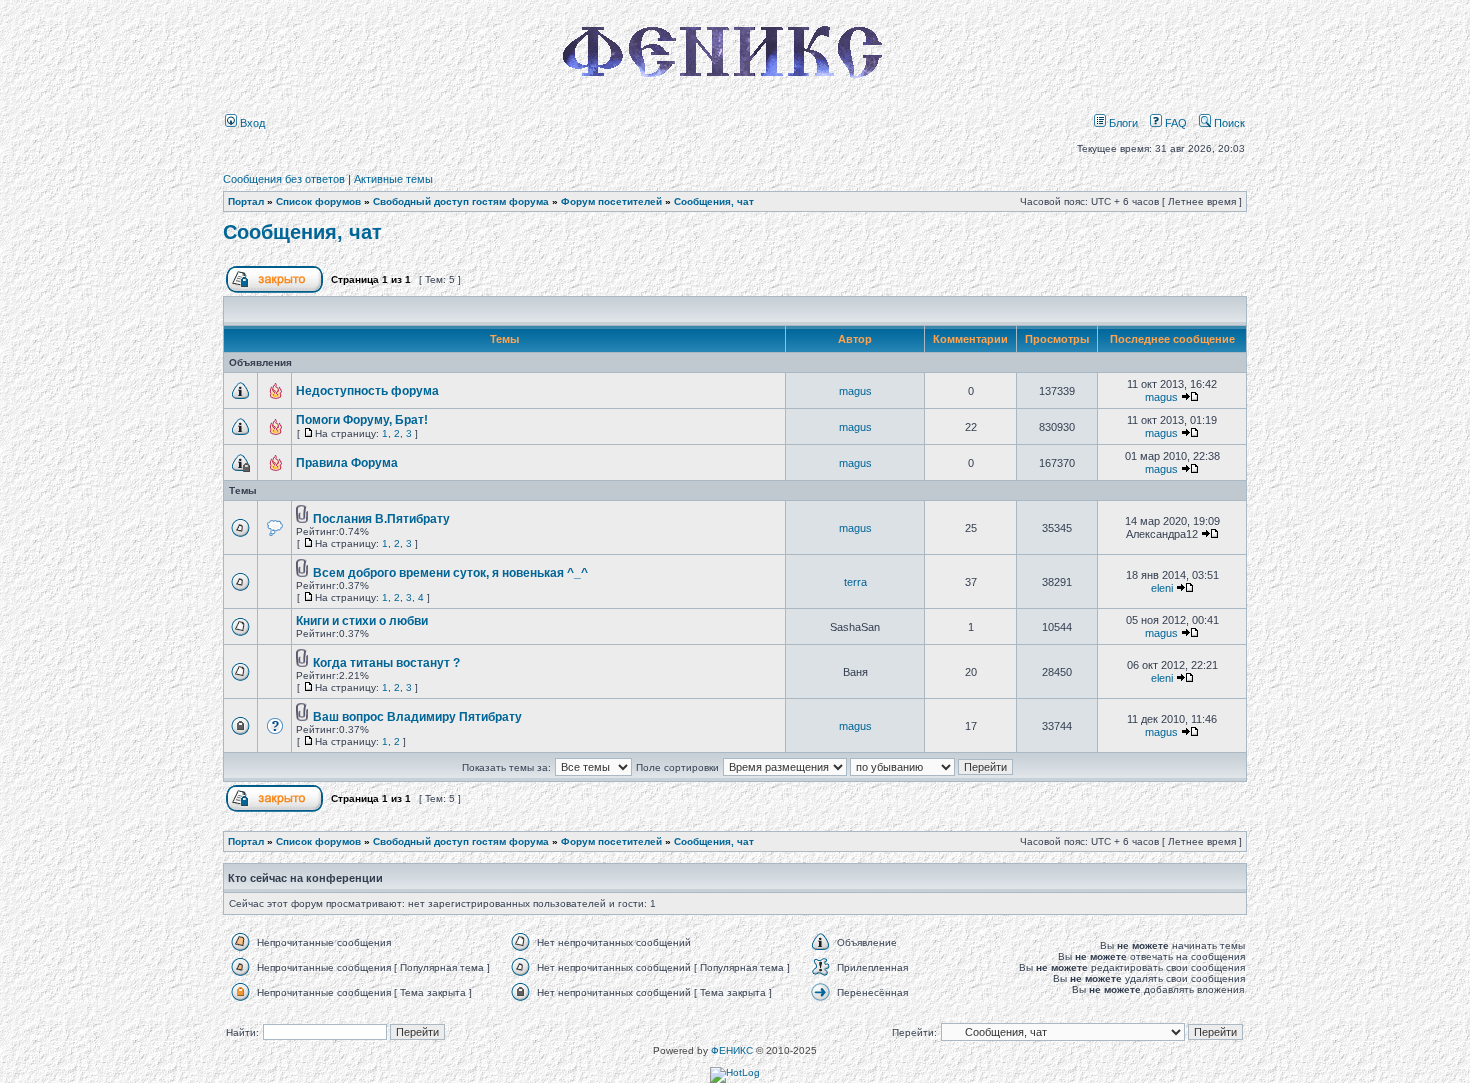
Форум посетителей (611, 201)
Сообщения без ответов (284, 179)
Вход (251, 123)
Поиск (1228, 123)
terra (855, 582)
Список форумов (318, 201)
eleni (1162, 588)
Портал (246, 201)
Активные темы (393, 179)
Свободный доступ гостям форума (461, 201)
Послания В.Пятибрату (381, 519)
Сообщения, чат (714, 201)
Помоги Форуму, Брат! (362, 420)
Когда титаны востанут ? (386, 663)
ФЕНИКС (732, 1050)
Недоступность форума (367, 391)
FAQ (1174, 123)
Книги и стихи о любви (362, 621)
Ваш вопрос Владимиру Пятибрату (417, 717)
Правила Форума (347, 463)
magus (855, 391)
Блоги (1122, 123)
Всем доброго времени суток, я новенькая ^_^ (450, 573)
